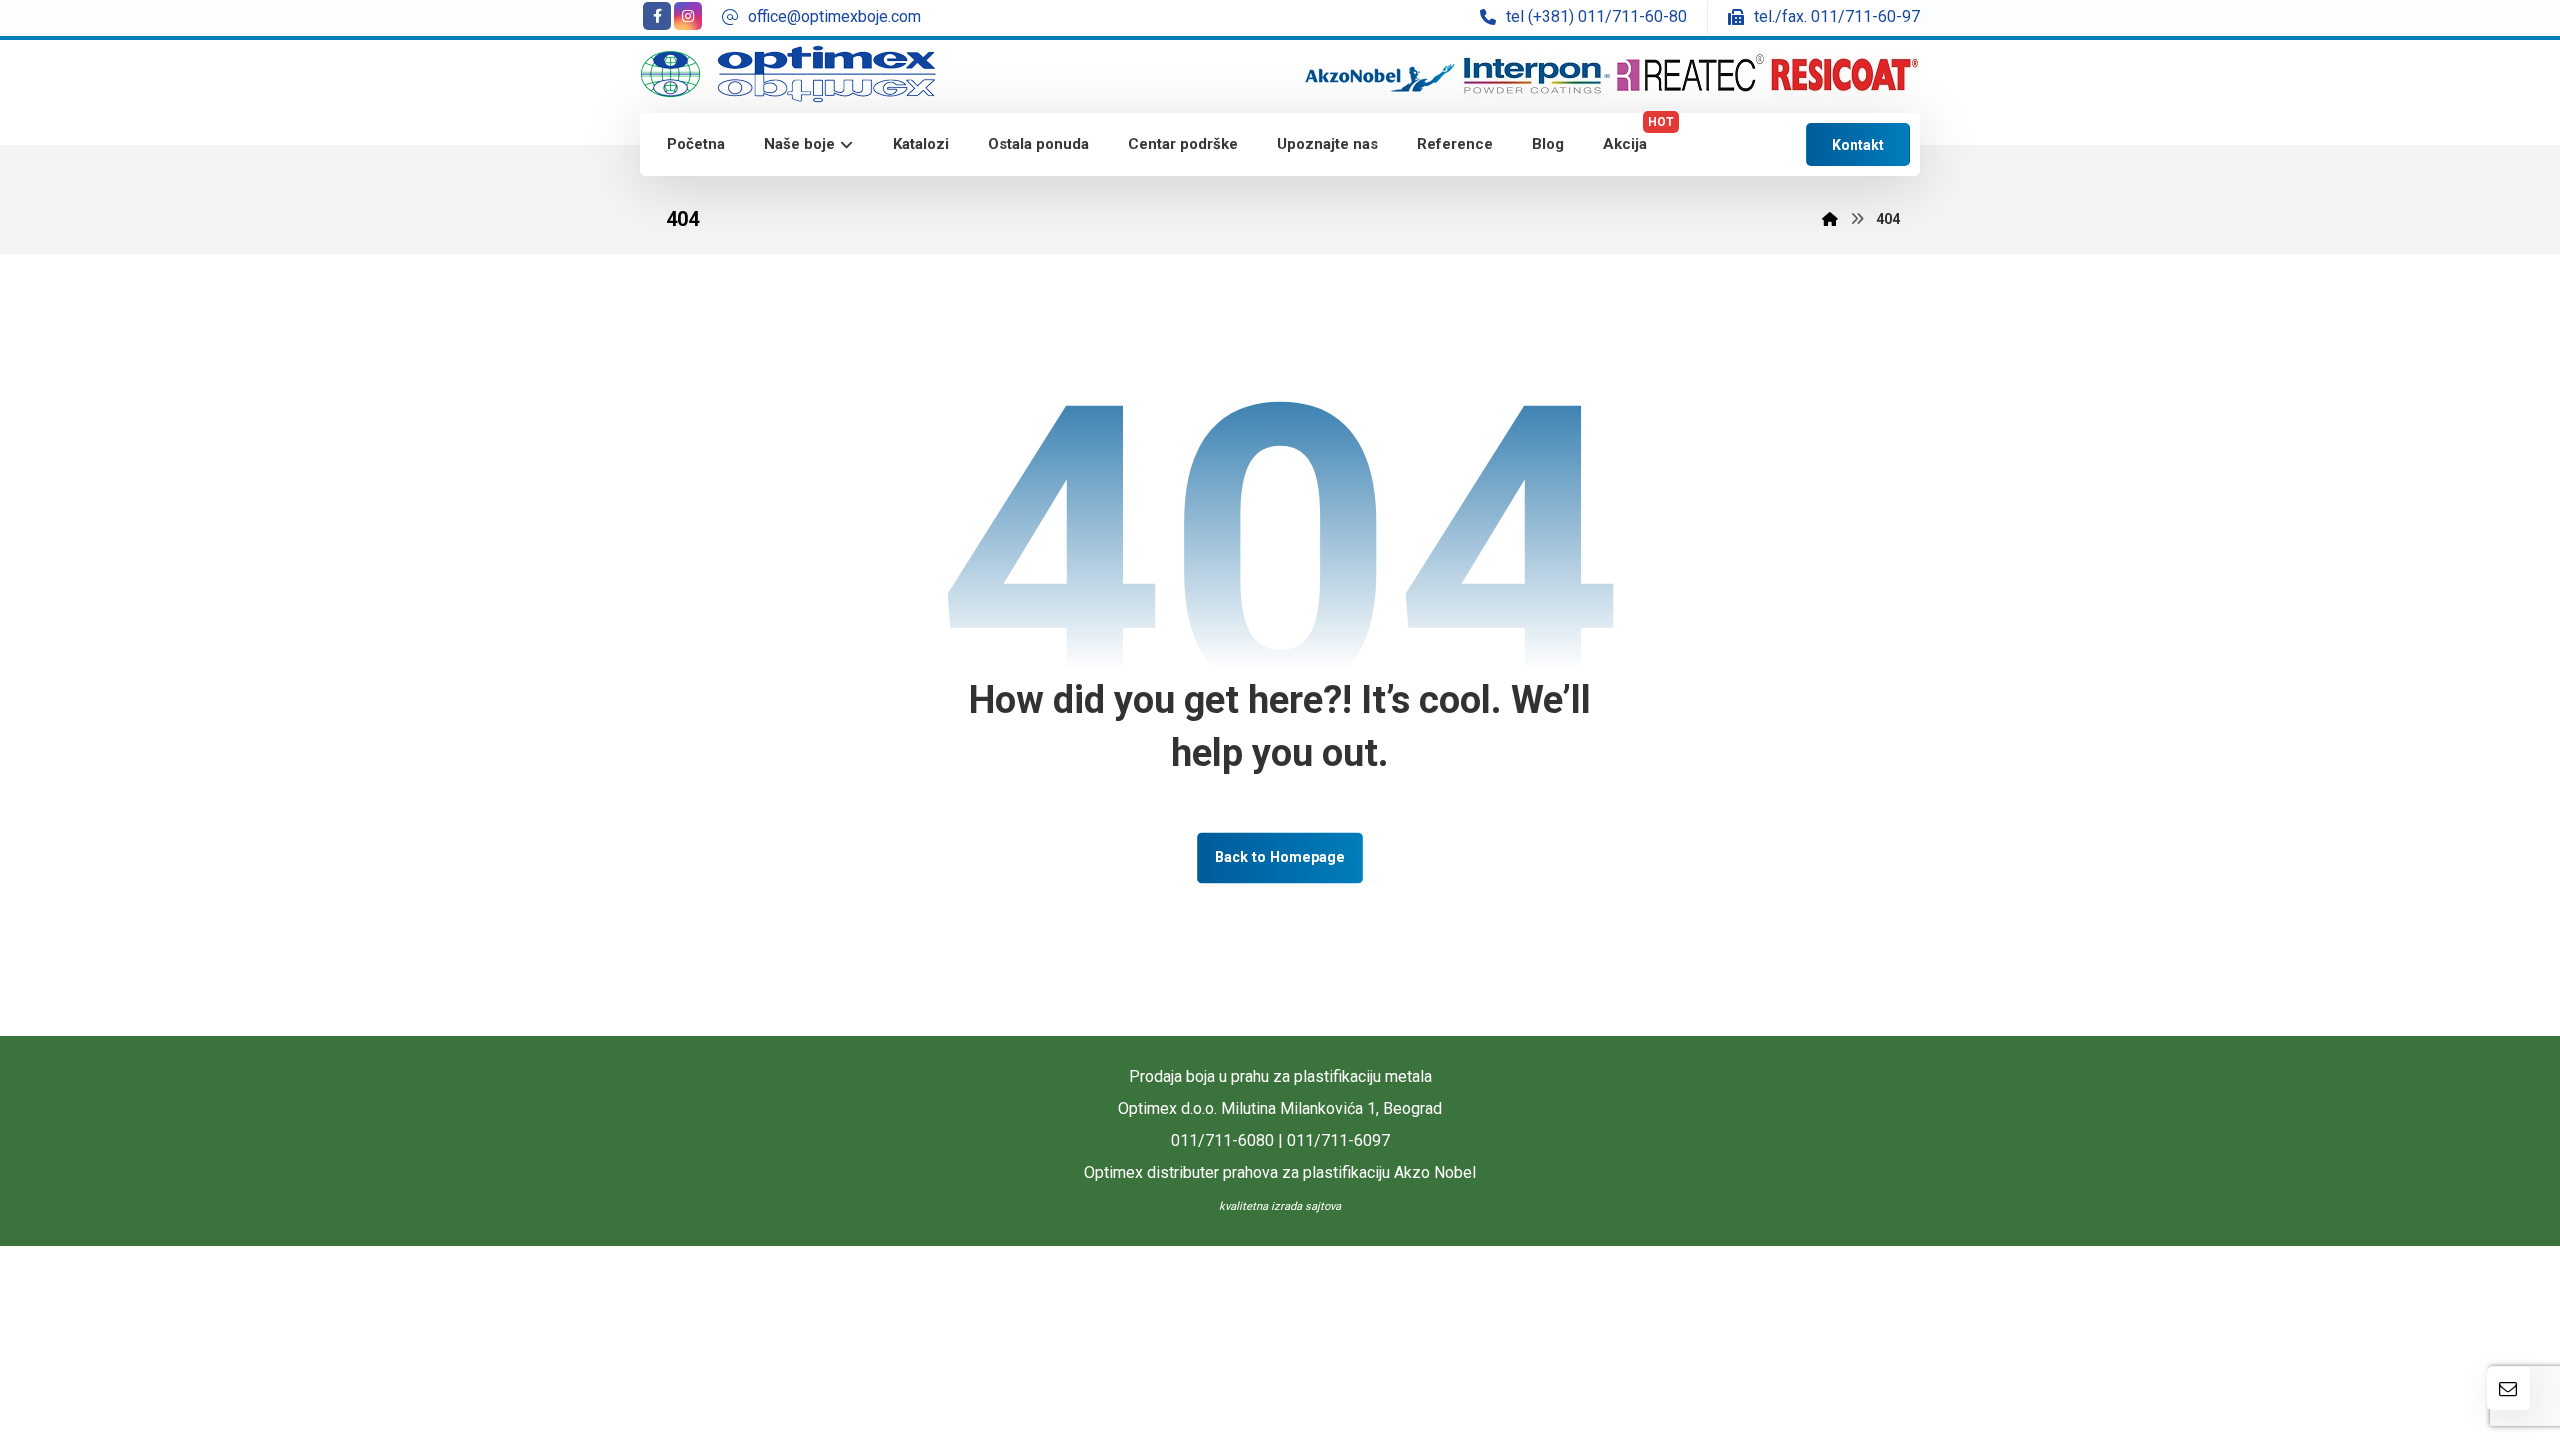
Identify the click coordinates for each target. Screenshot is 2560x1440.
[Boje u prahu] (788, 75)
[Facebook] (657, 16)
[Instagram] (688, 16)
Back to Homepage (1280, 857)
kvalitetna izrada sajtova (1280, 1206)
